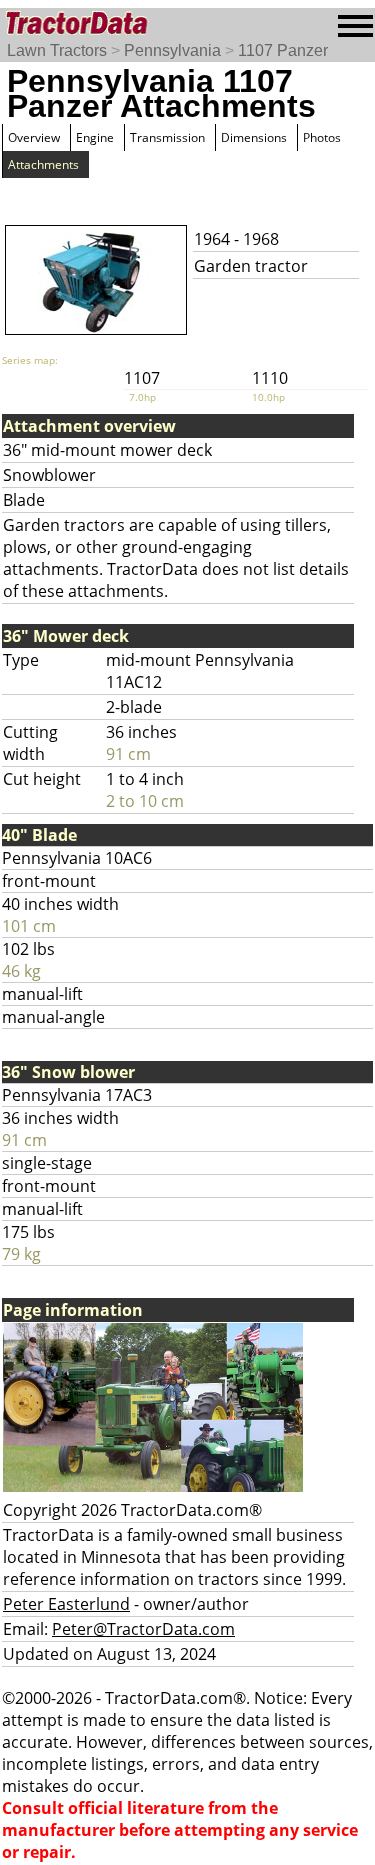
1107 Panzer (283, 50)
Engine (95, 137)
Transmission (167, 137)
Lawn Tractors (57, 50)
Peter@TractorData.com (143, 1629)
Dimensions (254, 137)
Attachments (43, 164)
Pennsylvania (172, 50)
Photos (322, 137)
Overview (34, 137)
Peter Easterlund (66, 1604)
